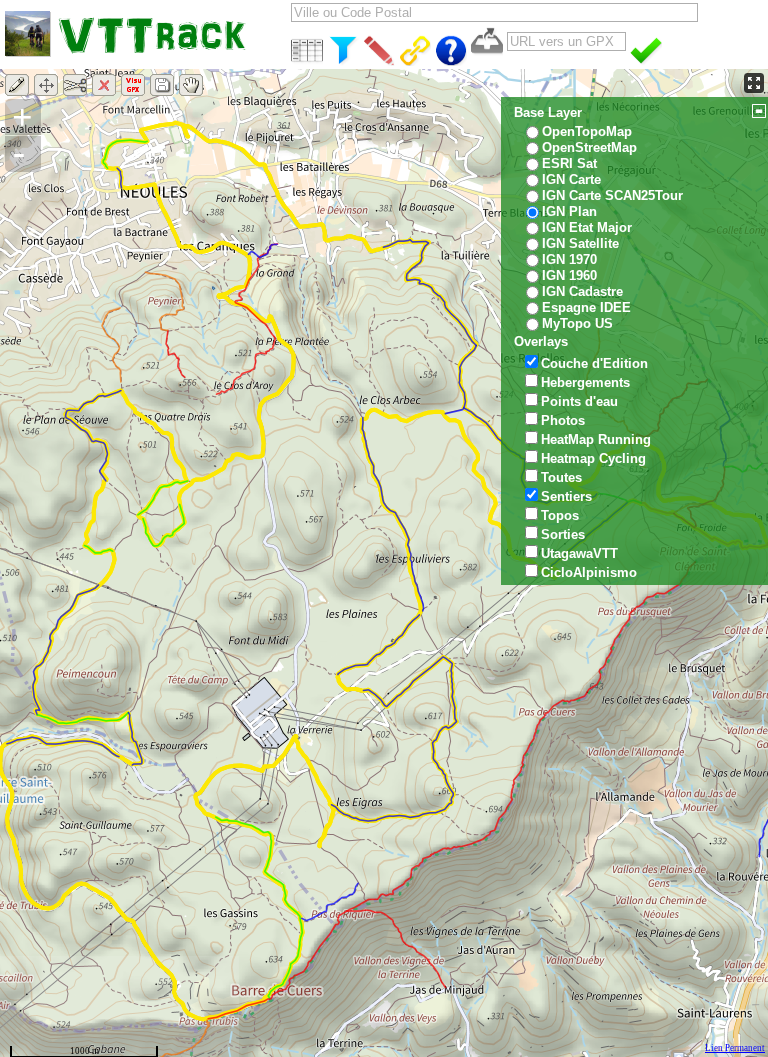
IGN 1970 (569, 259)
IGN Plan (569, 211)
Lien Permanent (735, 1048)
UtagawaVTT (579, 553)
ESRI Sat (569, 163)
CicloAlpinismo (589, 572)
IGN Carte (571, 179)
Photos (563, 420)
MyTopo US (577, 323)
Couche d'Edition (594, 363)
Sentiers (566, 496)
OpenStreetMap (589, 147)
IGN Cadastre (582, 291)
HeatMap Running (596, 439)
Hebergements (585, 382)
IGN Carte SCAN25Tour (612, 195)
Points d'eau (579, 401)
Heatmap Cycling (593, 458)
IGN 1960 (569, 275)
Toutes (561, 477)
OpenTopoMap (587, 131)
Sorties (563, 534)
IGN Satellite (580, 243)
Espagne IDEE (586, 307)
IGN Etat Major (587, 227)
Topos (560, 515)
